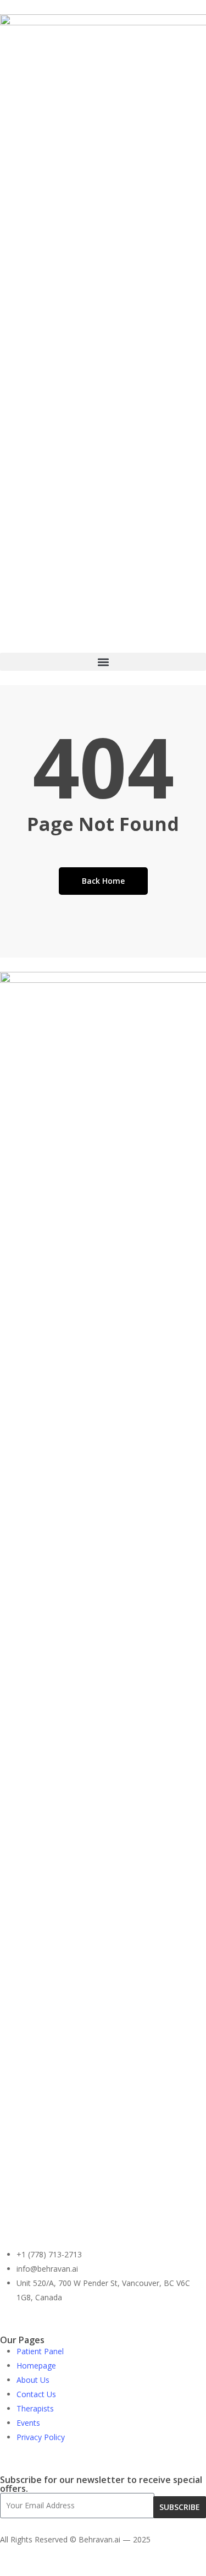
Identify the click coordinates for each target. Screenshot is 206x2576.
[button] (103, 662)
